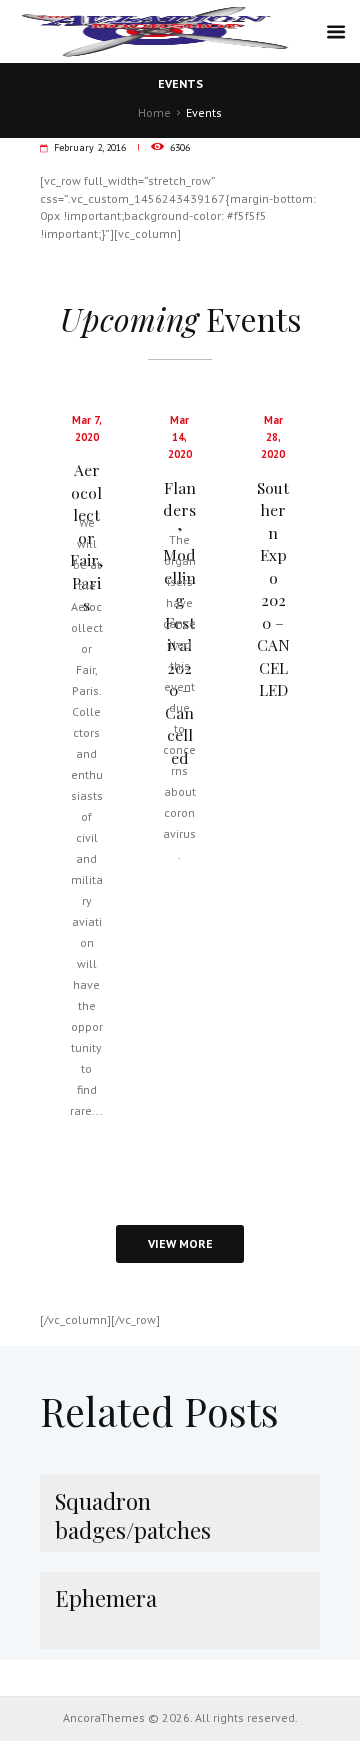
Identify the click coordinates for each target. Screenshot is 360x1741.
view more (180, 1243)
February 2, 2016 (90, 147)
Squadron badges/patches (133, 1515)
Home (154, 112)
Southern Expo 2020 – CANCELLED (273, 589)
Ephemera (106, 1598)
